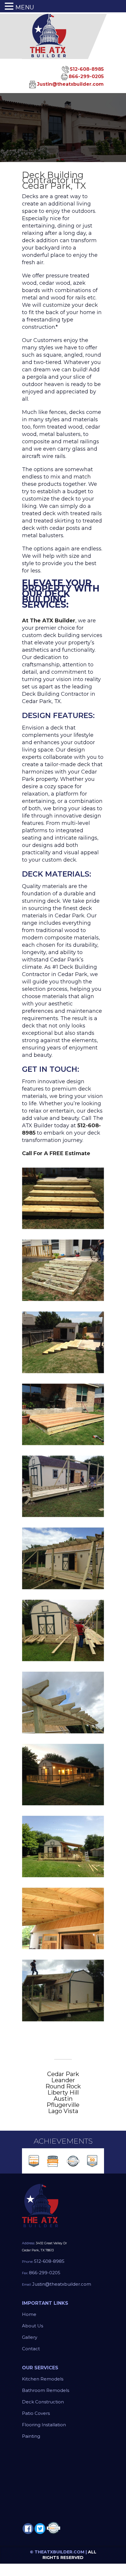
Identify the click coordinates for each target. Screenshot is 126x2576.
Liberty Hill (63, 2093)
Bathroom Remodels (46, 2390)
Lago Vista (63, 2111)
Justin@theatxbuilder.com (70, 84)
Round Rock (63, 2086)
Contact (31, 2349)
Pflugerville (63, 2105)
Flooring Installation (44, 2425)
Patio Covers (36, 2413)
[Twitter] (40, 2529)
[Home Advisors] (53, 2527)
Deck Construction (43, 2402)
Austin (63, 2099)
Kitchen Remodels (43, 2379)
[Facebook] (28, 2529)
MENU (25, 7)
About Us (33, 2326)
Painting (31, 2436)
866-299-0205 (86, 76)
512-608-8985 (87, 69)
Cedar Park (63, 2074)
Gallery (30, 2337)
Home (29, 2314)
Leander (63, 2080)
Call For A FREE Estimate (56, 1153)
